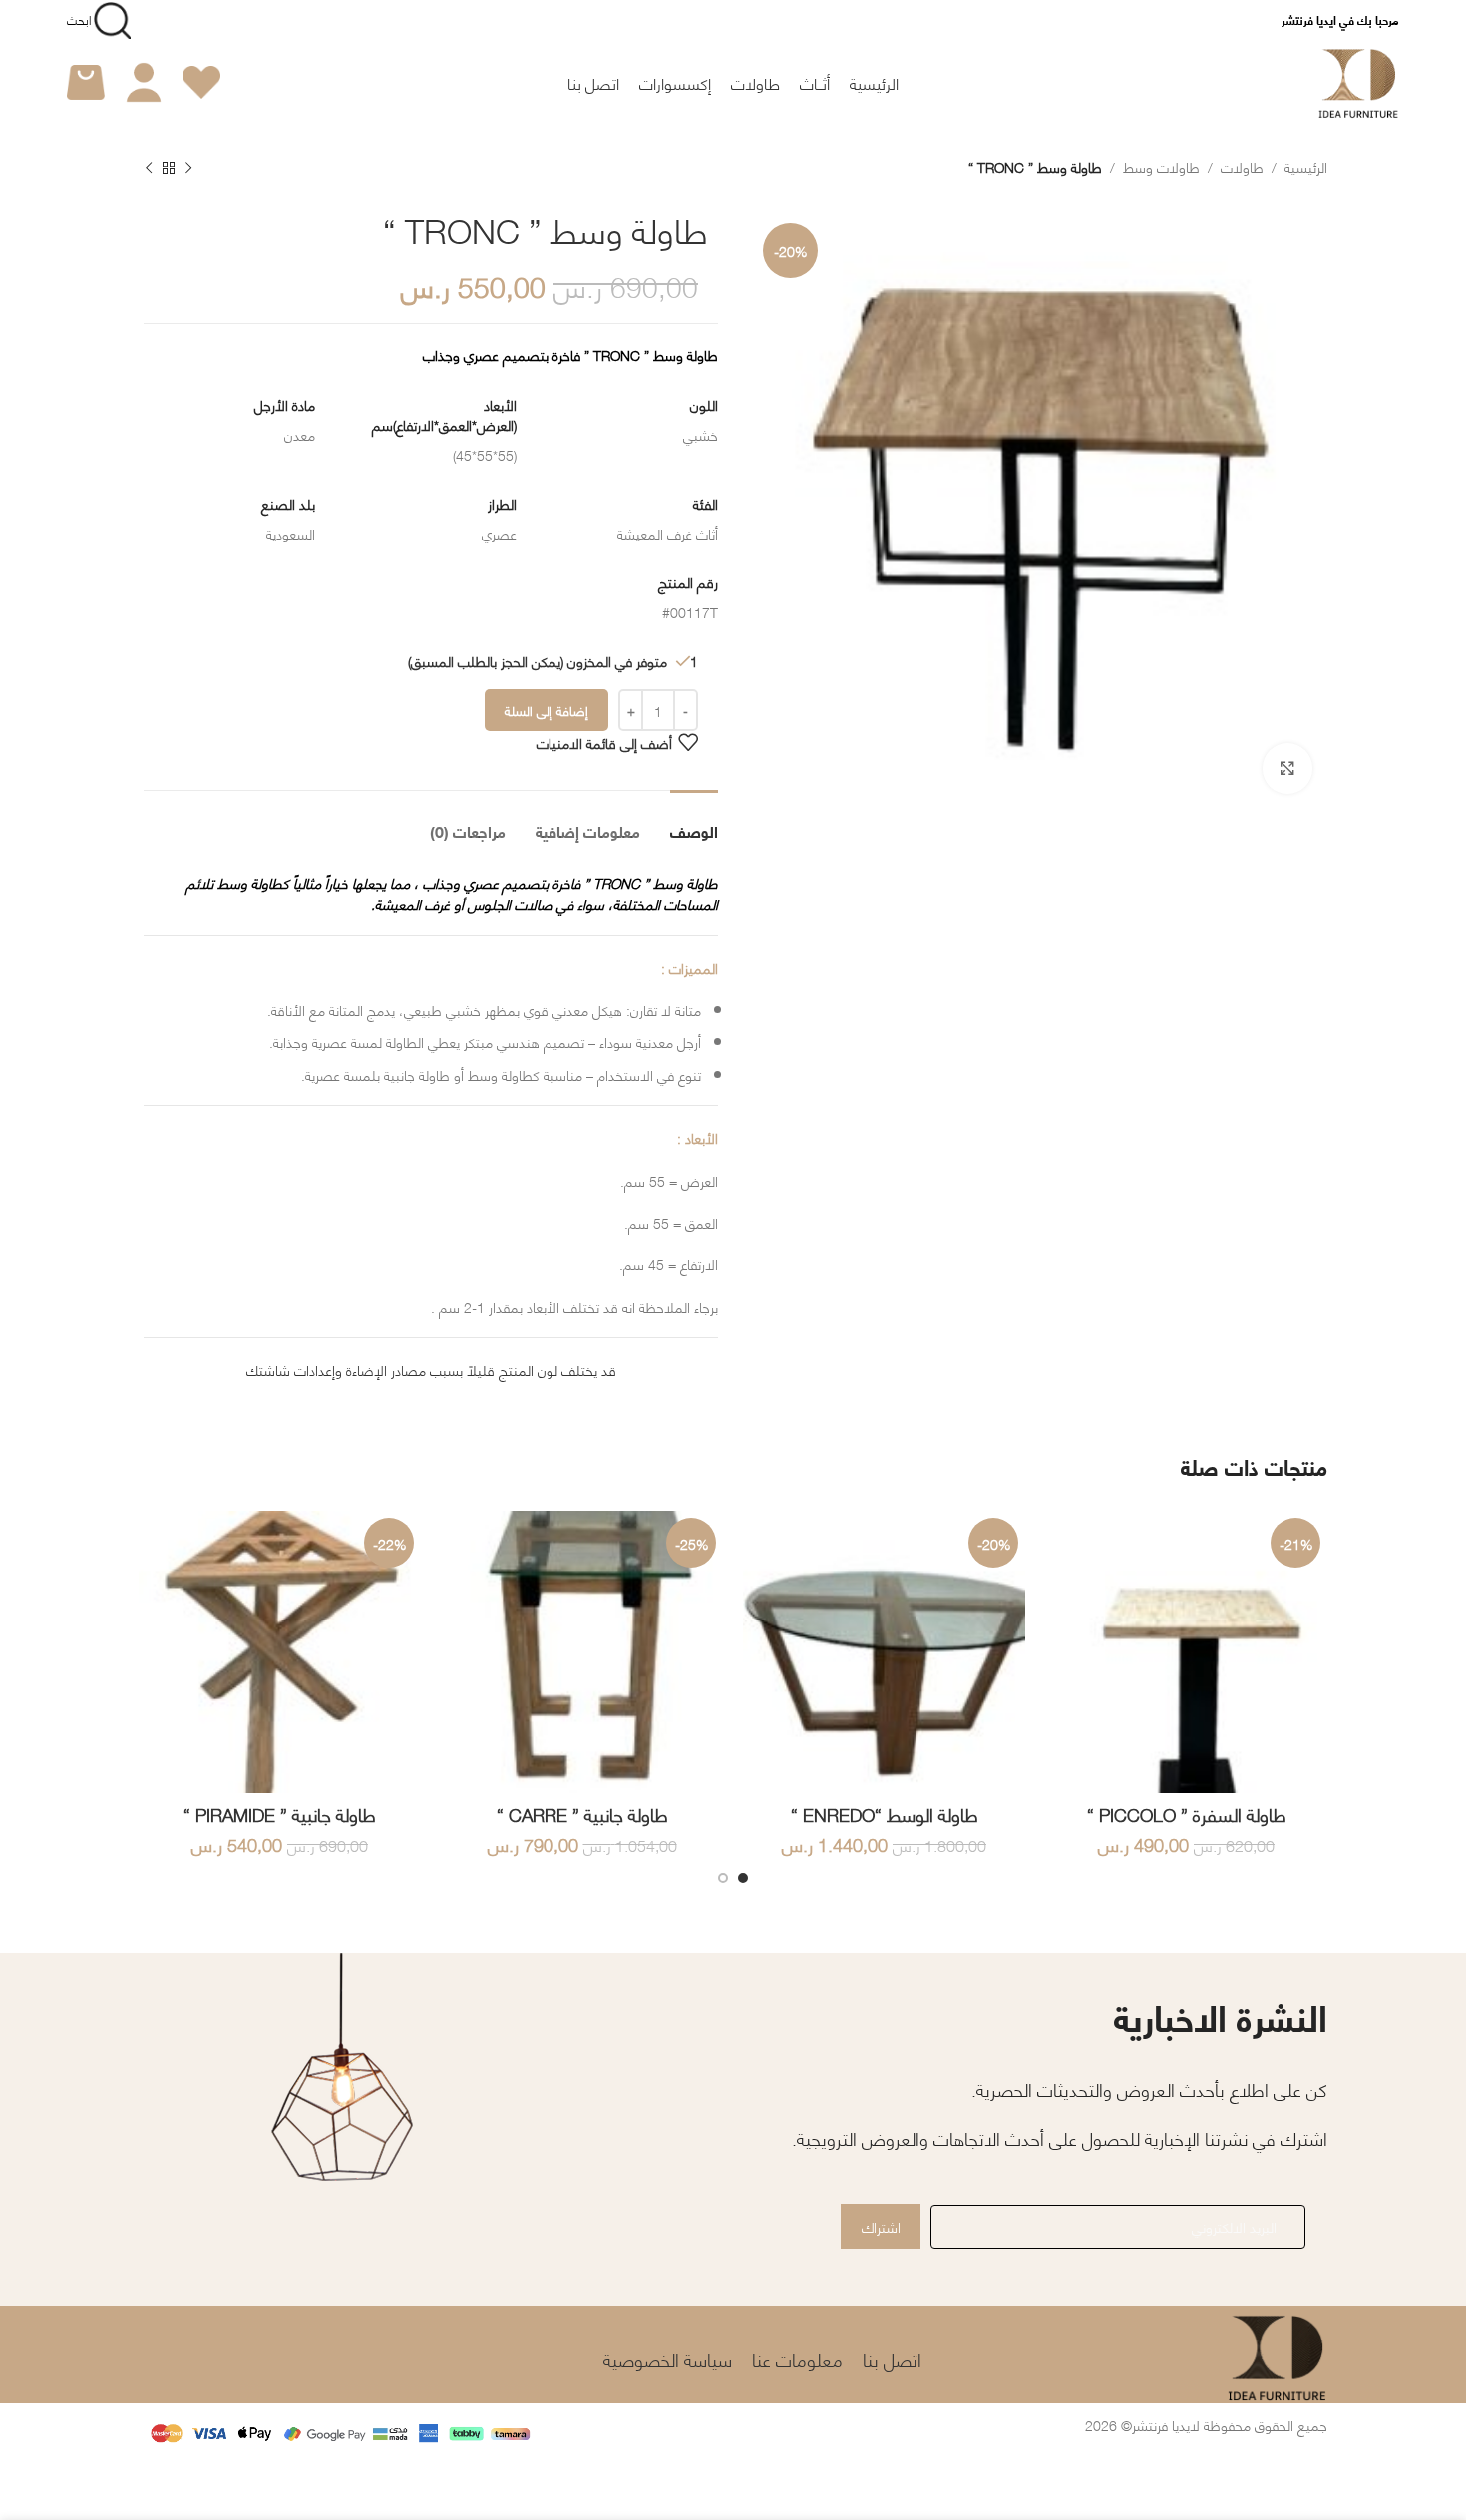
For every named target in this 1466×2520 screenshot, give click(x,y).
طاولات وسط (1161, 166)
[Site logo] (1359, 79)
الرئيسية (1306, 166)
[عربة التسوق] (86, 83)
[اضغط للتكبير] (1287, 768)
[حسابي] (144, 83)
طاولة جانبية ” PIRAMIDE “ (280, 1814)
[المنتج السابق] (188, 169)
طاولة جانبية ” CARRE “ (582, 1814)
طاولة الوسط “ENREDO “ (885, 1814)
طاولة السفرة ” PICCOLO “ (1187, 1814)
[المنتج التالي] (149, 169)
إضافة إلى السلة (547, 710)
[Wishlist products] (201, 83)
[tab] (694, 820)
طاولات (1242, 166)
